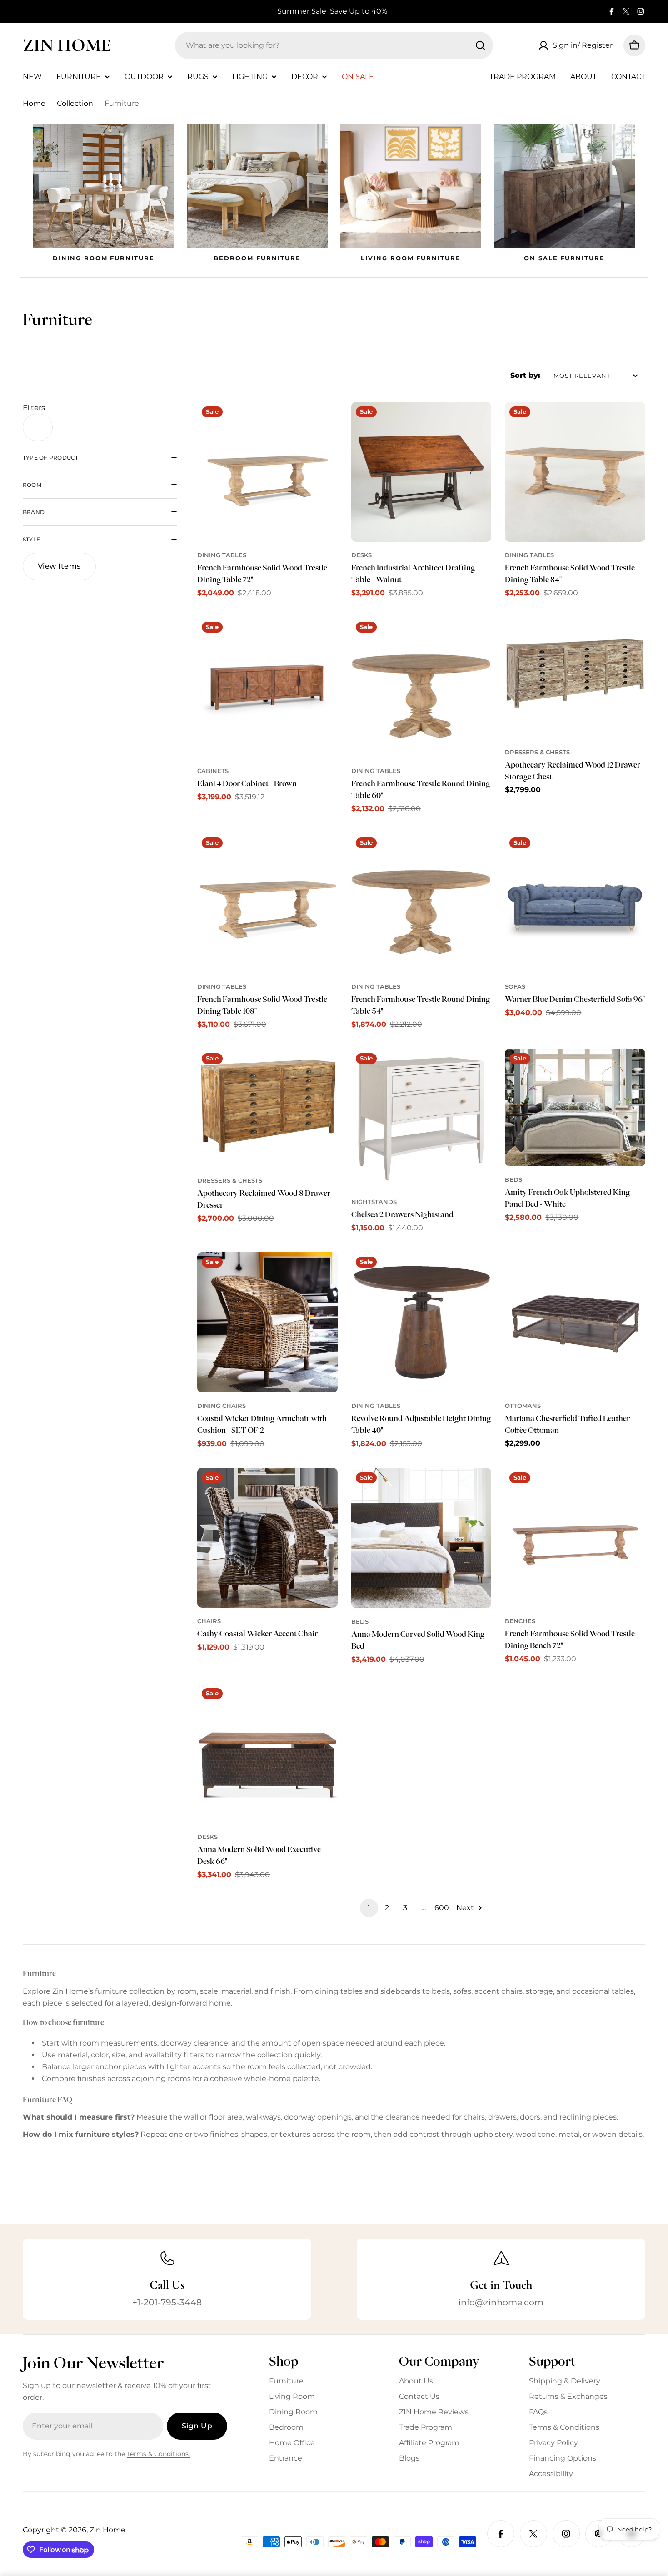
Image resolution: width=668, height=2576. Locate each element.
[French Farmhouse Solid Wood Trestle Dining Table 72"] (267, 472)
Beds (513, 1180)
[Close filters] (38, 427)
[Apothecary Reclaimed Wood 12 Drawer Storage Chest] (575, 678)
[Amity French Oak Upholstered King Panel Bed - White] (575, 1108)
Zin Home (67, 45)
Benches (520, 1621)
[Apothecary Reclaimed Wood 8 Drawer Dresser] (267, 1108)
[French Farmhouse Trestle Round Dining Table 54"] (421, 903)
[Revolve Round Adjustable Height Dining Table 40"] (421, 1322)
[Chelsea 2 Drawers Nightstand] (421, 1119)
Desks (361, 555)
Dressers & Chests (537, 752)
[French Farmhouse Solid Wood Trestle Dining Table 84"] (575, 472)
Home (34, 103)
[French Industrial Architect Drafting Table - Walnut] (421, 472)
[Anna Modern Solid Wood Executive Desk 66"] (267, 1754)
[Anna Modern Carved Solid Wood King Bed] (421, 1538)
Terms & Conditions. (158, 2454)
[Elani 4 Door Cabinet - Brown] (267, 687)
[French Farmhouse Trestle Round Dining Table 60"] (421, 687)
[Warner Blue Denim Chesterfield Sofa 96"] (575, 903)
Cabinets (213, 771)
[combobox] (334, 45)
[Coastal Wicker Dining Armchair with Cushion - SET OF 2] (267, 1322)
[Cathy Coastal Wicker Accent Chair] (267, 1538)
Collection (75, 103)
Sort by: (525, 375)
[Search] (480, 45)
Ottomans (523, 1406)
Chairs (209, 1621)
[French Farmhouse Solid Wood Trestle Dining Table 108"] (267, 903)
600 (442, 1908)
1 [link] (369, 1908)
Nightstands (374, 1202)
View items (59, 566)
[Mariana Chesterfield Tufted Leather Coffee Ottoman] (575, 1322)
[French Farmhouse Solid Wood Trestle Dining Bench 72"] (575, 1538)
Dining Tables (222, 555)
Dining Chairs (222, 1406)
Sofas (515, 987)
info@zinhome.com (501, 2302)
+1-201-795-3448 (167, 2302)
